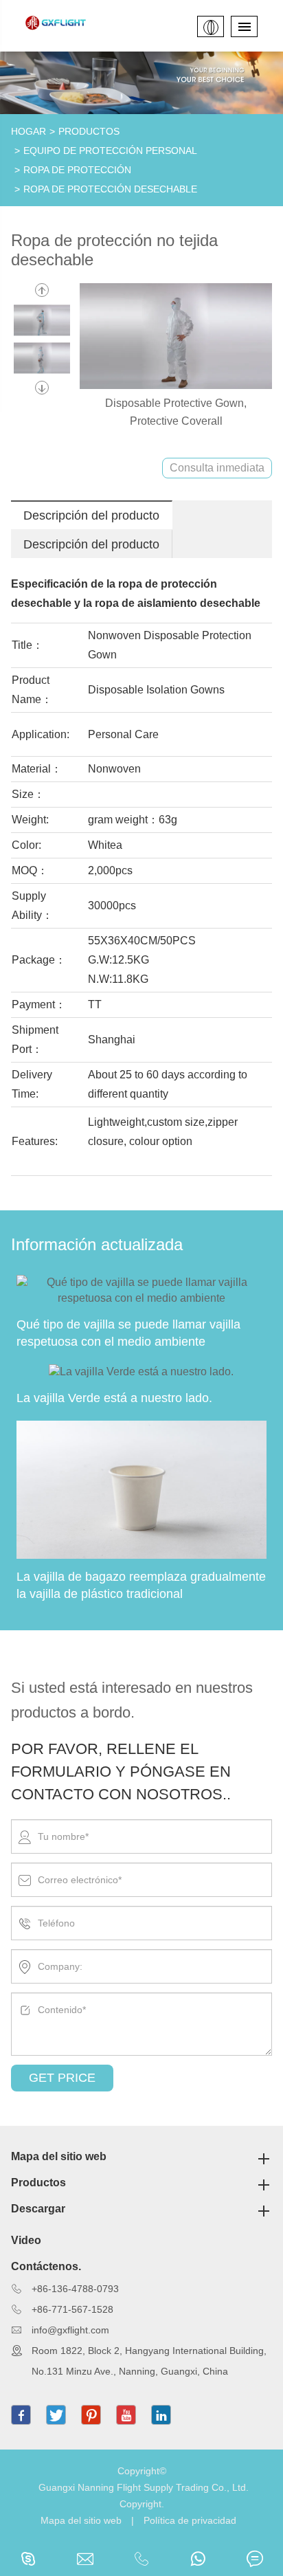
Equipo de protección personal (110, 151)
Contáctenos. (46, 2266)
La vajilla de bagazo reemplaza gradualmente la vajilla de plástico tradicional (141, 1585)
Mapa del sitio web (59, 2156)
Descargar (38, 2209)
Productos (89, 131)
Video (26, 2240)
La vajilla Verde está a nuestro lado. (114, 1398)
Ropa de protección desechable (110, 189)
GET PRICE (62, 2078)
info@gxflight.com (70, 2330)
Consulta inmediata (217, 468)
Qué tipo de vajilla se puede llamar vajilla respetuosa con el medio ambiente (128, 1333)
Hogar (29, 131)
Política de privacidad (190, 2520)
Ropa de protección (77, 170)
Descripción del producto (91, 515)
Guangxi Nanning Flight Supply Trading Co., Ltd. (144, 2487)
